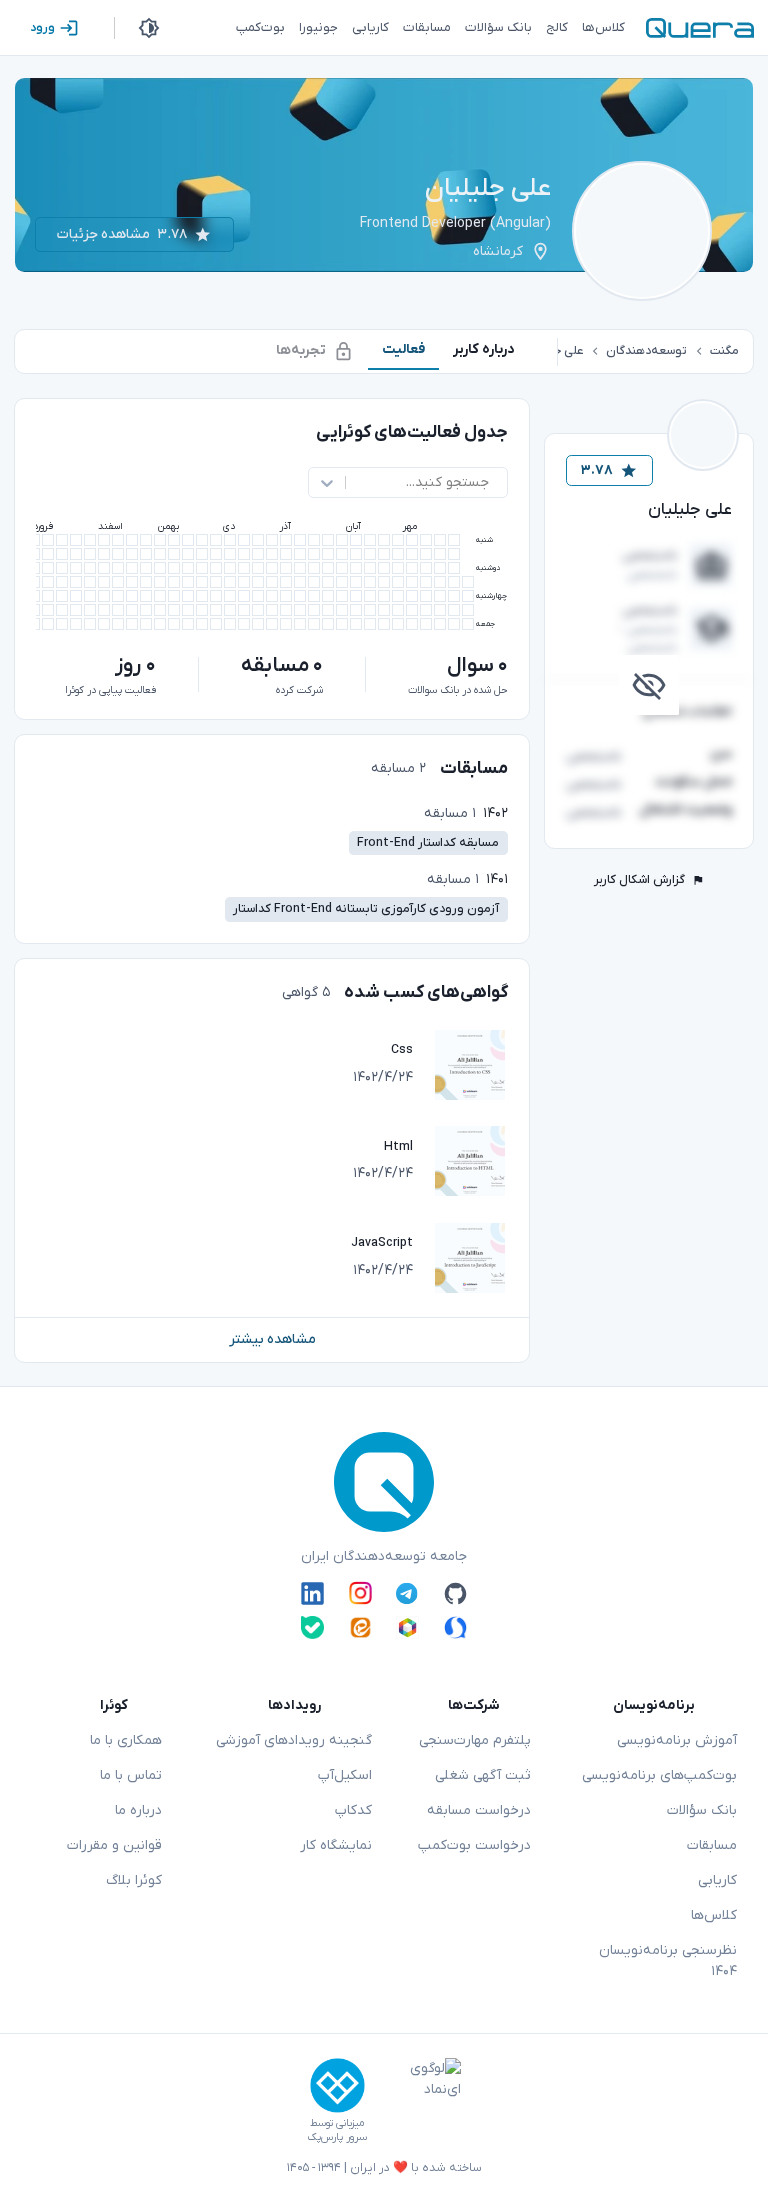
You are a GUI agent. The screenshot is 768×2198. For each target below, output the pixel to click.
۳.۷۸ (597, 470)
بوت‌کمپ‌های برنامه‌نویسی (659, 1775)
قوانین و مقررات (114, 1845)
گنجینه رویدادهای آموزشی (294, 1740)
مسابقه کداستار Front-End (428, 843)
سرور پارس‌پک (337, 2137)
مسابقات (712, 1845)
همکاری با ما (126, 1740)
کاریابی (717, 1880)
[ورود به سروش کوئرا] (455, 1627)
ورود (42, 28)
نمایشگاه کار (336, 1845)
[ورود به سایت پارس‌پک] (337, 2085)
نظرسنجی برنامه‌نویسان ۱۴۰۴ (668, 1961)
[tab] (484, 349)
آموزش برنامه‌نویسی (677, 1740)
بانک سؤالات (702, 1810)
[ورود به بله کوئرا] (312, 1627)
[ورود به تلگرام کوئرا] (407, 1593)
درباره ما (138, 1810)
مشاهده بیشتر (272, 1339)
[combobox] (487, 482)
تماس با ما (131, 1775)
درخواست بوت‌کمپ (474, 1845)
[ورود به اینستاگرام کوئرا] (360, 1593)
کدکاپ (353, 1810)
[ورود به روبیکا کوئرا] (407, 1627)
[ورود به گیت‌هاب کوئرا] (455, 1593)
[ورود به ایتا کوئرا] (360, 1627)
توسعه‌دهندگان (646, 351)
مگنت (724, 351)
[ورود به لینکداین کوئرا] (312, 1593)
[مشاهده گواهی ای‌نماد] (421, 2101)
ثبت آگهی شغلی (483, 1775)
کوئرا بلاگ (134, 1880)
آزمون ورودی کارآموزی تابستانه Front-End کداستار (366, 909)
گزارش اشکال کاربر (639, 880)
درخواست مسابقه (479, 1810)
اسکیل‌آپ (345, 1775)
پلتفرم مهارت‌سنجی (475, 1740)
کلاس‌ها (714, 1915)
